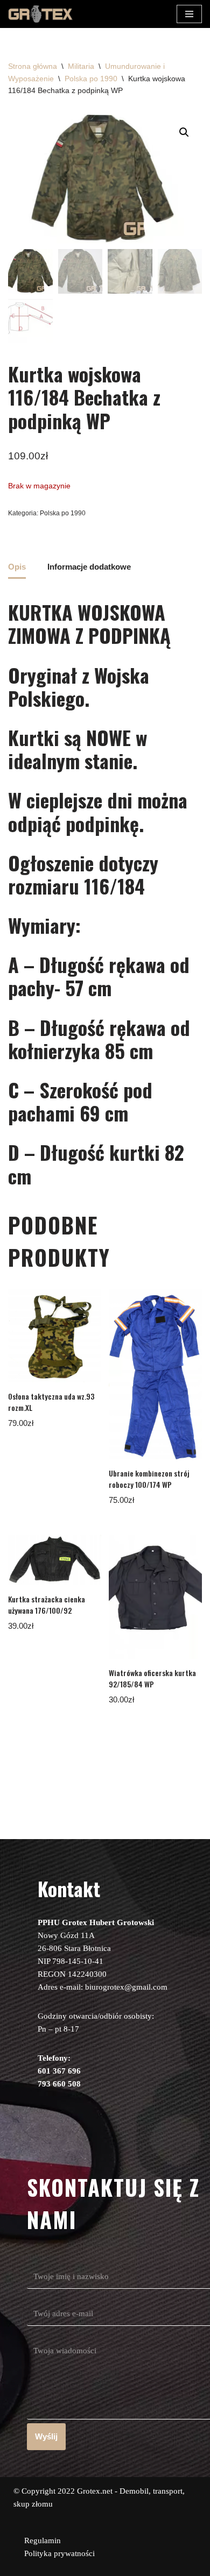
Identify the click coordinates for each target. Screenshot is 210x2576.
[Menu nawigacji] (189, 14)
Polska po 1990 (91, 79)
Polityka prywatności (59, 2553)
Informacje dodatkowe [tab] (89, 567)
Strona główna (33, 66)
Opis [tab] (17, 567)
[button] (184, 132)
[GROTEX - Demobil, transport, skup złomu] (40, 14)
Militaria (81, 66)
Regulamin (43, 2540)
